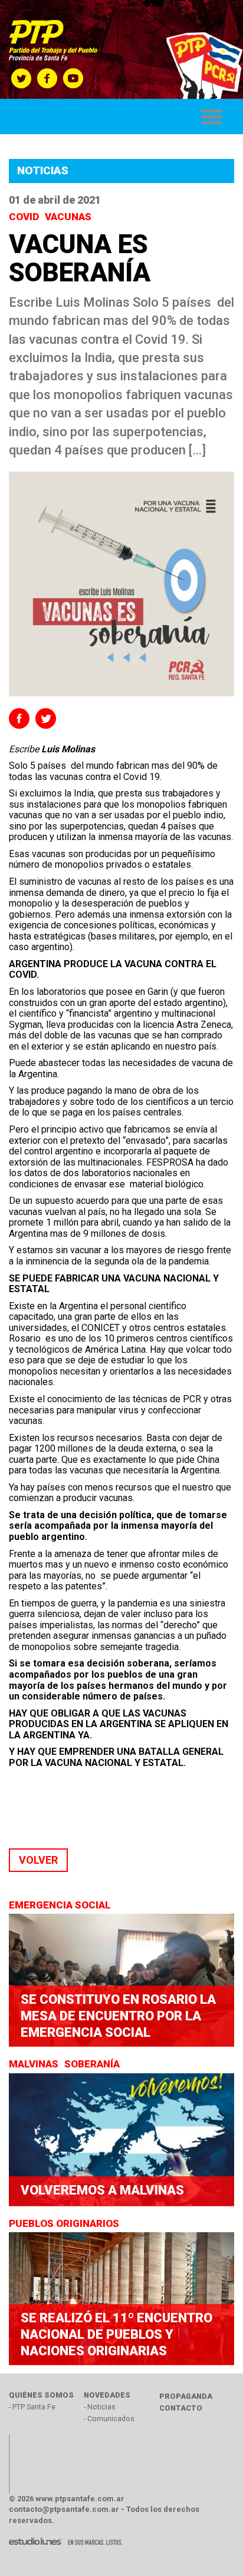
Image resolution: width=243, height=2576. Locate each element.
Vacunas (69, 217)
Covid (25, 217)
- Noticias (100, 2407)
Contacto (181, 2408)
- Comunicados (109, 2419)
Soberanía (93, 2064)
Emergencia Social (61, 1905)
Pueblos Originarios (65, 2223)
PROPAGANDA (186, 2396)
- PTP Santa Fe (32, 2407)
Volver (38, 1860)
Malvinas (35, 2064)
